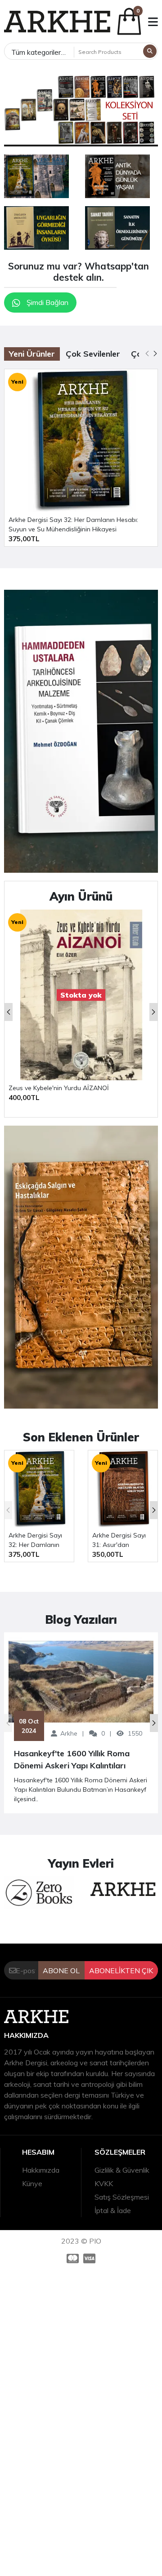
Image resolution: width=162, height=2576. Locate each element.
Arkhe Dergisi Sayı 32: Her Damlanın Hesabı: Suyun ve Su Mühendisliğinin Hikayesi (73, 524)
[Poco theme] (57, 22)
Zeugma (21, 1088)
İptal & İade (113, 2210)
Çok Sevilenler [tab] (93, 354)
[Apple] (36, 176)
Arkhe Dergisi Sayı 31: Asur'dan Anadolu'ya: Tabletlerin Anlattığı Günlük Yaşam (121, 1540)
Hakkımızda (41, 2170)
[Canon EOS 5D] (81, 1267)
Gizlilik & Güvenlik (122, 2170)
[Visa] (90, 2258)
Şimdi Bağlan (47, 302)
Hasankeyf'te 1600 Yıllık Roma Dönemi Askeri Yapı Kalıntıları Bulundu (72, 1760)
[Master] (72, 2258)
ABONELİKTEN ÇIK (121, 1971)
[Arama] (150, 51)
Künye (32, 2183)
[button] (153, 22)
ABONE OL (61, 1971)
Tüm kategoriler (36, 52)
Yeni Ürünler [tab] (32, 354)
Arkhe (69, 1733)
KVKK (104, 2183)
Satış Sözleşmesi (122, 2197)
